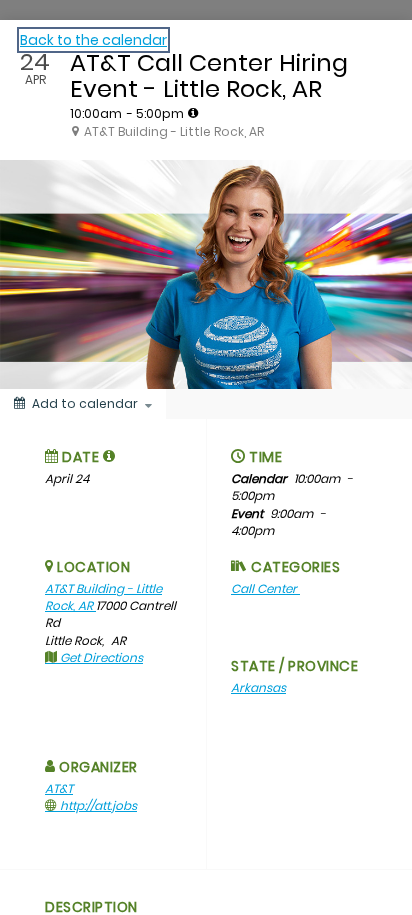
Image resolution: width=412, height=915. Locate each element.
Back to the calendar (93, 40)
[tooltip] (193, 113)
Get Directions (100, 657)
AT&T (59, 788)
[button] (109, 456)
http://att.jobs (97, 805)
